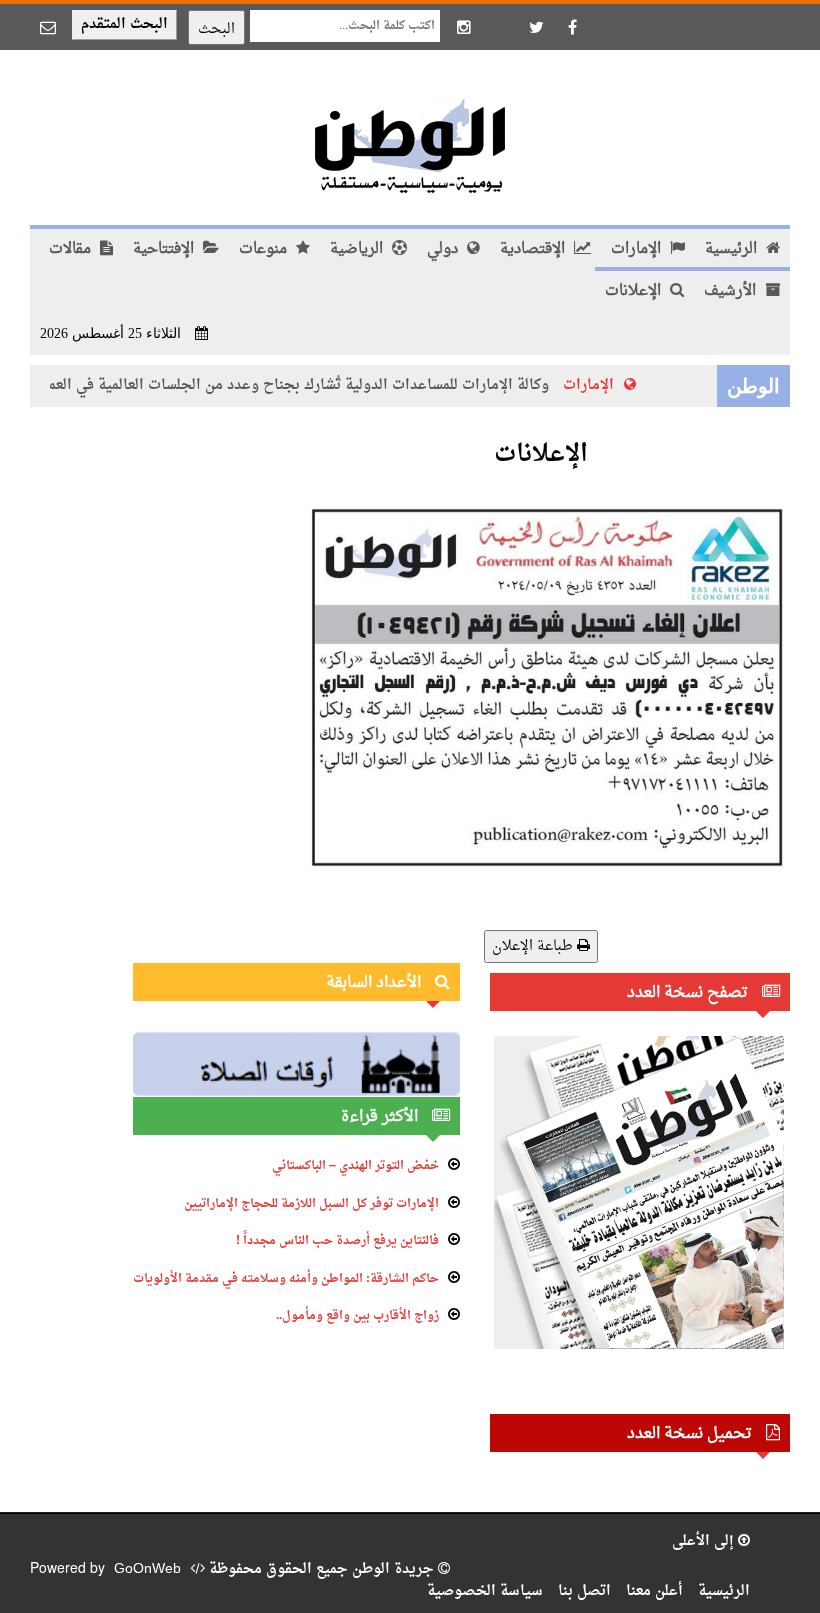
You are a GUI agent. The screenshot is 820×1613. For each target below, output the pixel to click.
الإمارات (638, 249)
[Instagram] (464, 27)
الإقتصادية (534, 249)
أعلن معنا (654, 1591)
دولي (444, 249)
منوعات (265, 249)
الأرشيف (732, 291)
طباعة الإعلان (534, 946)
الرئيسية (733, 249)
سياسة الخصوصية (485, 1591)
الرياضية (358, 249)
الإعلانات (635, 291)
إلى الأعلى (705, 1541)
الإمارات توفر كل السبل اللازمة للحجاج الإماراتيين (311, 1204)
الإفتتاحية (165, 249)
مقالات (72, 249)
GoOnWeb (147, 1569)
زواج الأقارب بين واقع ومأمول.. (357, 1316)
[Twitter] (536, 27)
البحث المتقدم (124, 24)
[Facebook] (572, 27)
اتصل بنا (584, 1591)
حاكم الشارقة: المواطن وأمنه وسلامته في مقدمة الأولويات (286, 1279)
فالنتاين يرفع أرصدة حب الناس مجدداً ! (337, 1241)
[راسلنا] (48, 27)
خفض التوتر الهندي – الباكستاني (355, 1166)
